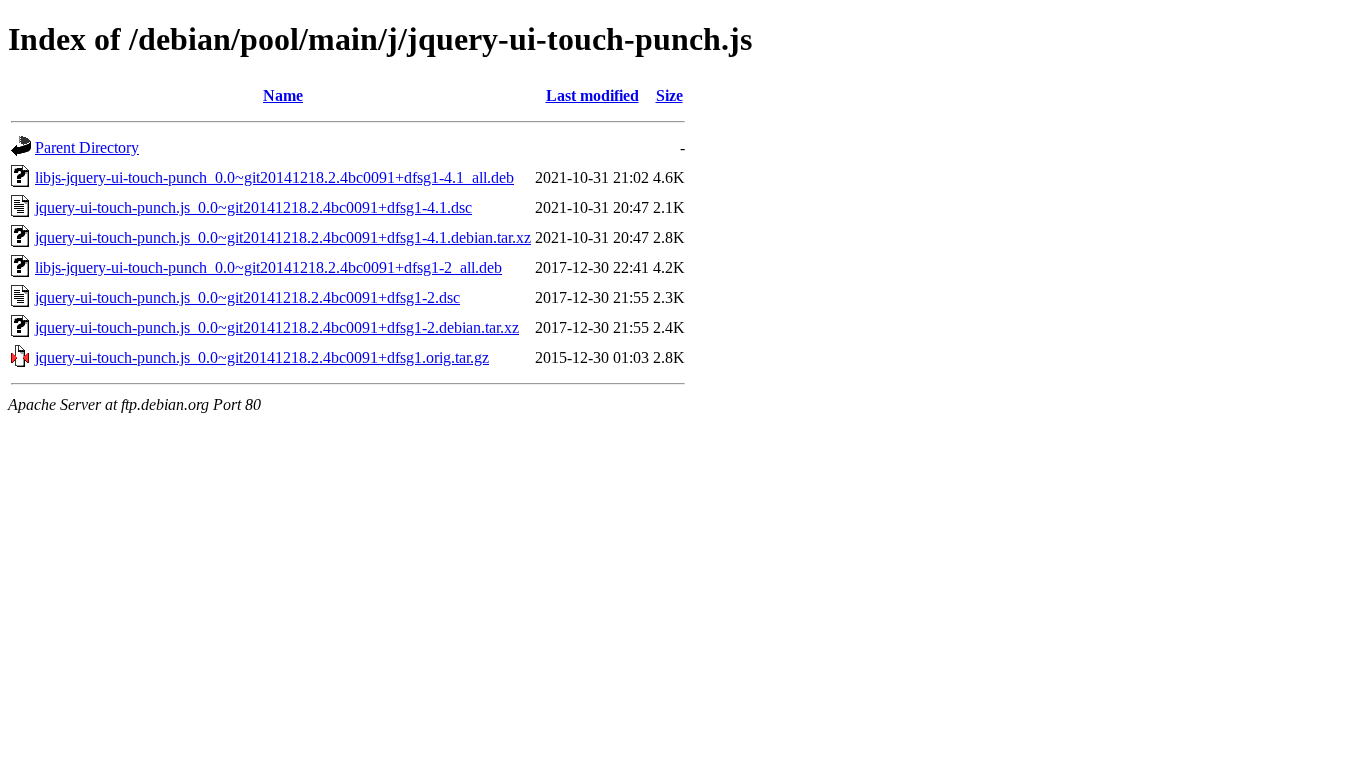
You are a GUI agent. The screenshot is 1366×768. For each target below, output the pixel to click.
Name (283, 95)
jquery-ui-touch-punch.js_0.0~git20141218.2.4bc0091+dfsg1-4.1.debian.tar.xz (283, 237)
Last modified (592, 95)
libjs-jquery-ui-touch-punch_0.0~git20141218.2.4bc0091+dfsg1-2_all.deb (268, 267)
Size (669, 95)
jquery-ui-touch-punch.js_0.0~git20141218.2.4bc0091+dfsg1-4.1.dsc (253, 207)
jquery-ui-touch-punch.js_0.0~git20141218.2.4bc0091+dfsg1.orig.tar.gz (262, 357)
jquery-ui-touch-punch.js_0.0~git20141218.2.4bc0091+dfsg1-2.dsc (247, 297)
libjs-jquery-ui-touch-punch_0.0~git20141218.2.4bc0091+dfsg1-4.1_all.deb (274, 177)
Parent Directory (87, 147)
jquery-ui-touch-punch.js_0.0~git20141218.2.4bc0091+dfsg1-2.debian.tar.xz (277, 327)
